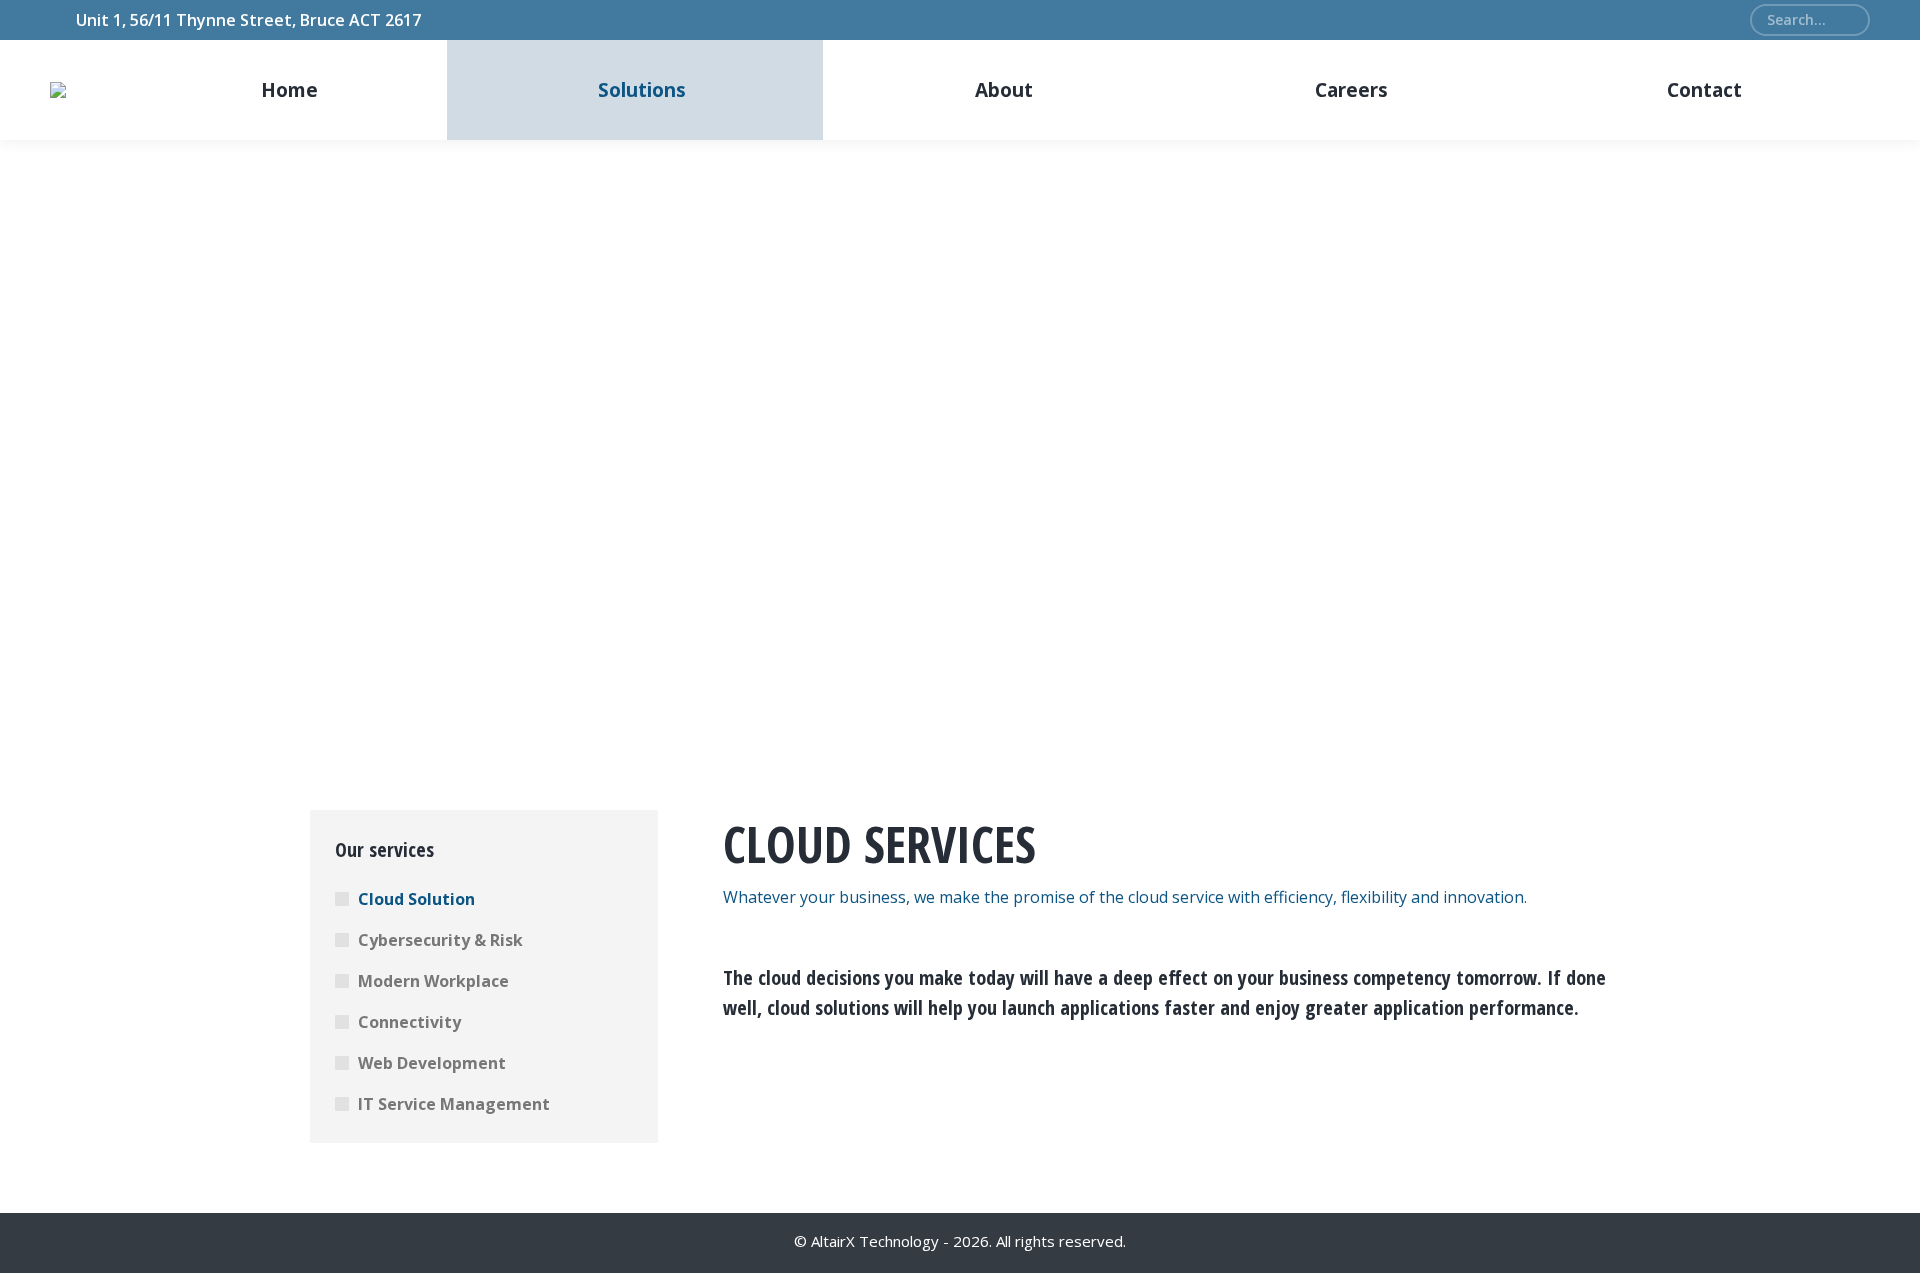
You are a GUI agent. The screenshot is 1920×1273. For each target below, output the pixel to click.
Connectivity (409, 1022)
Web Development (432, 1063)
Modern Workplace (433, 981)
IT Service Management (454, 1104)
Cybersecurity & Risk (440, 940)
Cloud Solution (416, 899)
